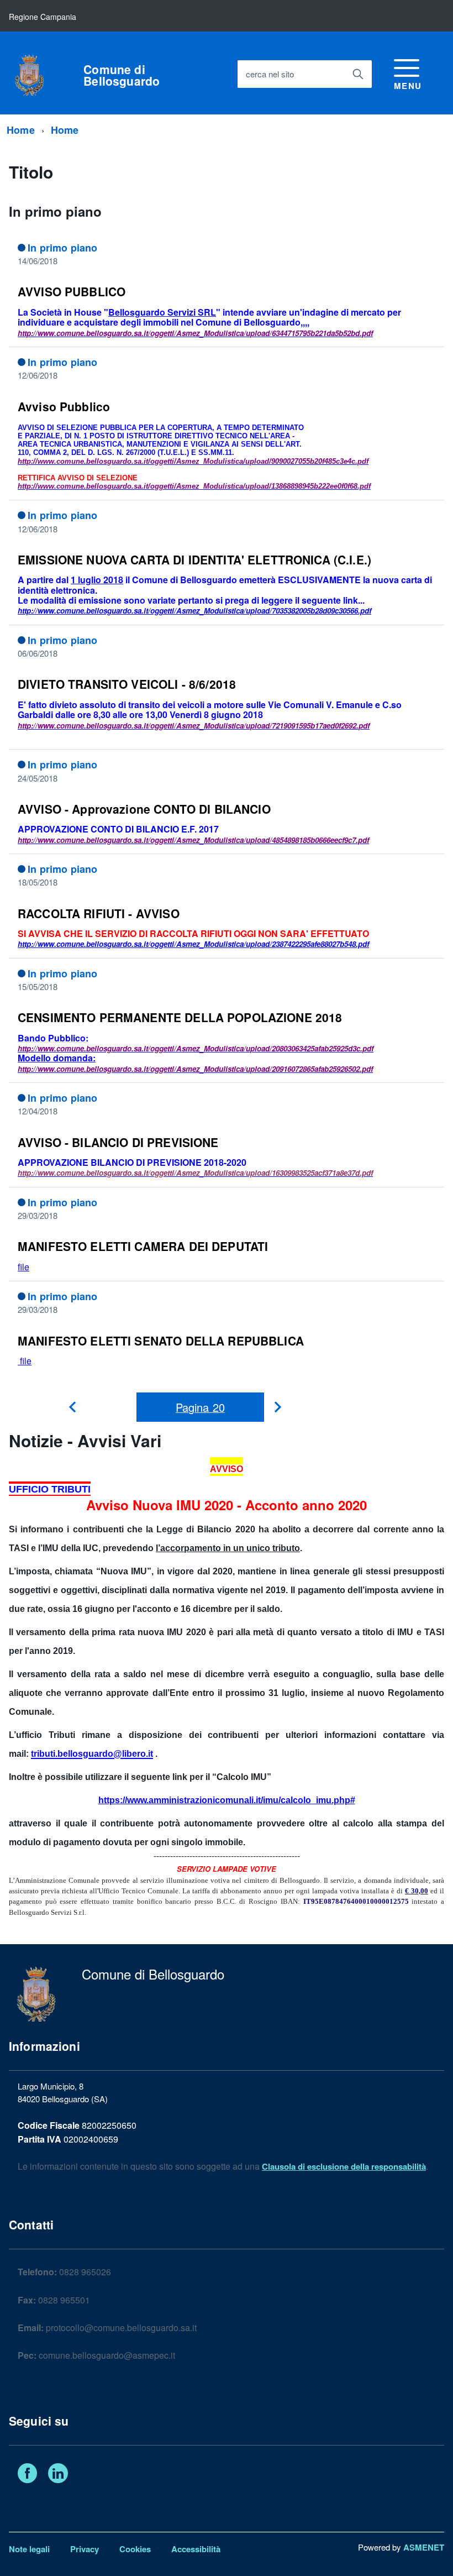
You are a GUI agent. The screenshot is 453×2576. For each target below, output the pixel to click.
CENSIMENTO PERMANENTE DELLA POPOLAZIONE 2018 (180, 1017)
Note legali (29, 2549)
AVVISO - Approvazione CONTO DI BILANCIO (144, 809)
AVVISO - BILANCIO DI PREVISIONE (118, 1142)
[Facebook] (27, 2475)
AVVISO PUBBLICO (72, 291)
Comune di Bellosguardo (122, 75)
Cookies (135, 2549)
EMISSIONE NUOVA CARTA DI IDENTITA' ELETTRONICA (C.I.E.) (194, 559)
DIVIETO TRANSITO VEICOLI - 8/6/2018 (127, 684)
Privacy (85, 2549)
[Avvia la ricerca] (358, 74)
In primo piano (63, 248)
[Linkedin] (58, 2475)
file (23, 1267)
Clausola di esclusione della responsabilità (344, 2166)
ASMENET (424, 2547)
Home (21, 130)
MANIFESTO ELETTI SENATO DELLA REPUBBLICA (161, 1341)
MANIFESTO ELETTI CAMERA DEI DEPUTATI (143, 1246)
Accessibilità (196, 2549)
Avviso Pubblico (64, 406)
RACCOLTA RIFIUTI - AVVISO (99, 913)
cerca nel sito (270, 74)
